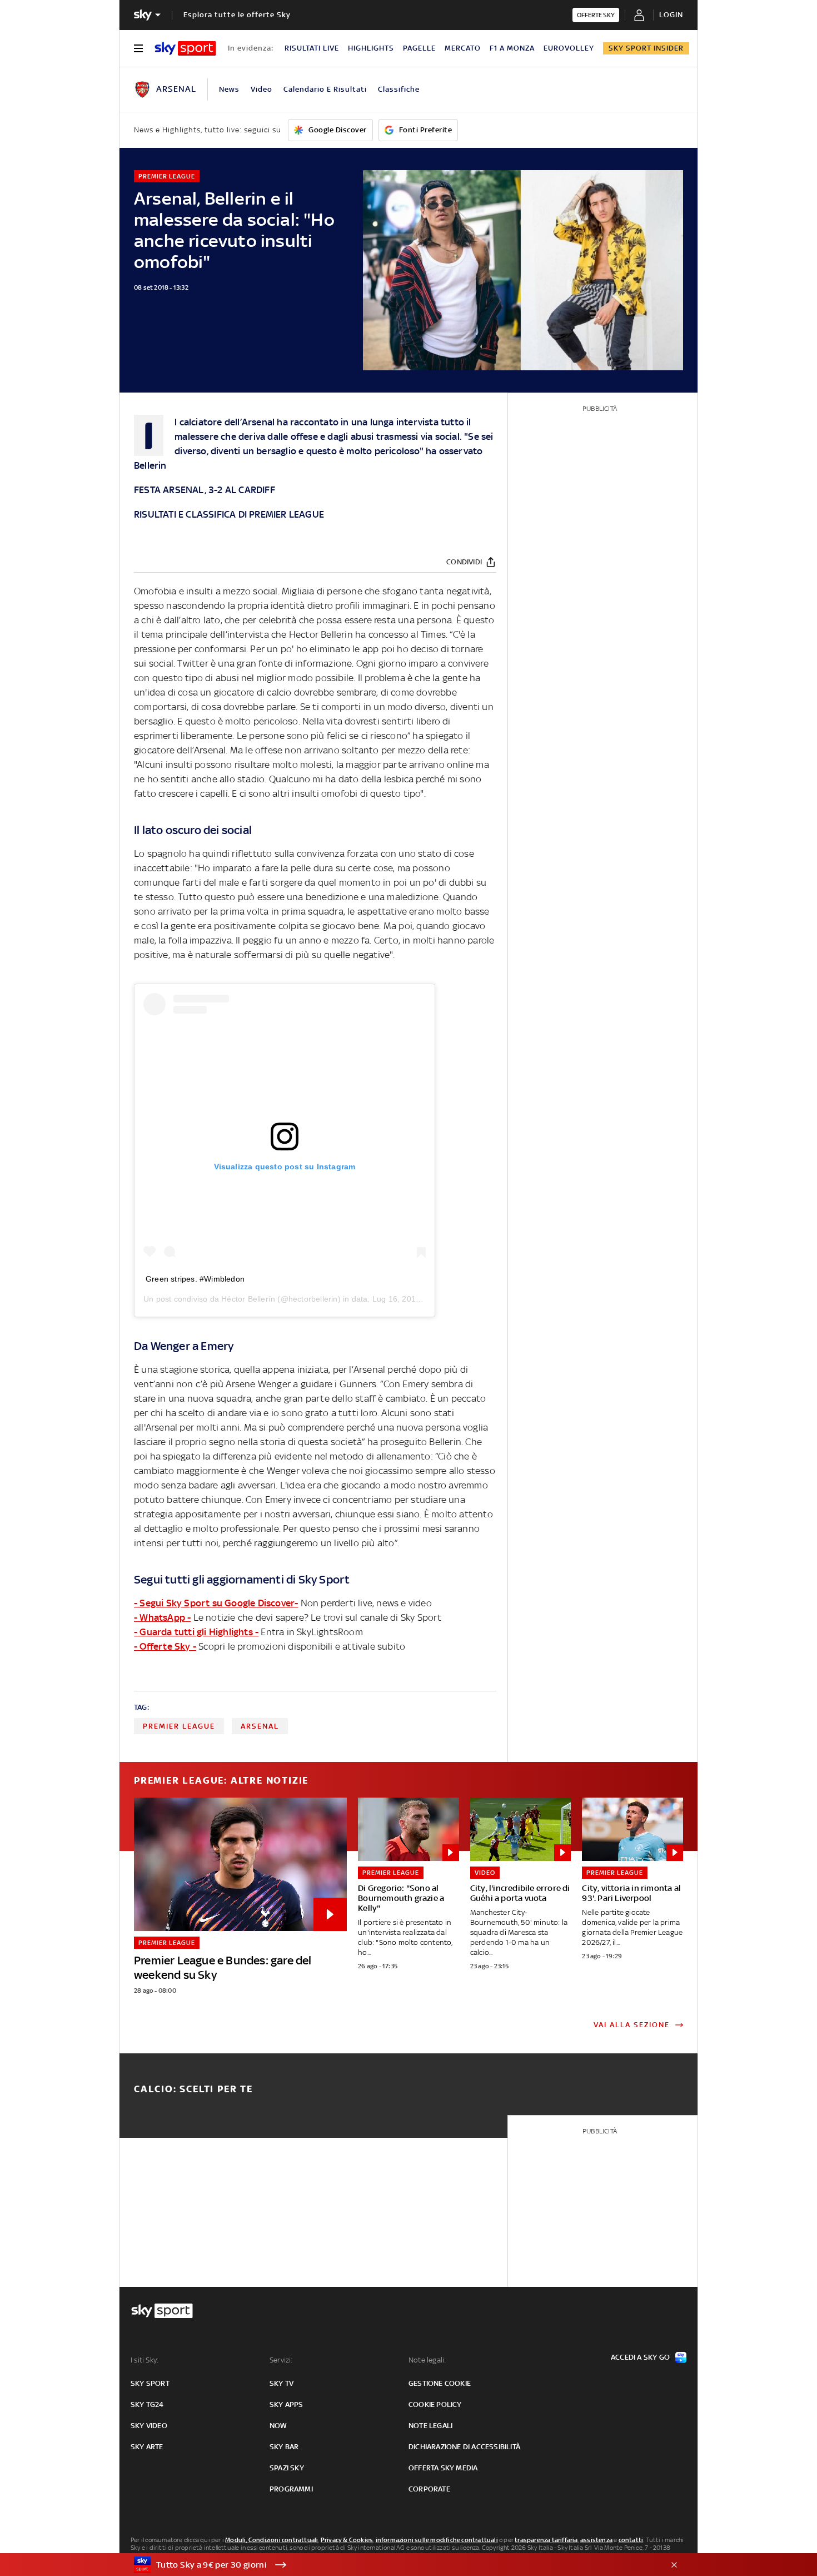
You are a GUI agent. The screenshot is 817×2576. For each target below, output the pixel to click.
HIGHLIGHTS (371, 48)
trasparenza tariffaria (546, 2540)
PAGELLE (419, 48)
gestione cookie (440, 2383)
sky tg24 (147, 2404)
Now (278, 2426)
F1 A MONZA (512, 48)
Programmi (291, 2489)
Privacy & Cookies (347, 2540)
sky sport (150, 2383)
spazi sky (287, 2468)
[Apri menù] (138, 48)
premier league (179, 1726)
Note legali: (427, 2360)
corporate (429, 2489)
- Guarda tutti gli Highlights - (196, 1632)
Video (261, 89)
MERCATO (463, 48)
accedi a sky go (640, 2357)
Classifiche (399, 89)
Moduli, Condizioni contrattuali (271, 2540)
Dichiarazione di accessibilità (464, 2447)
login (671, 15)
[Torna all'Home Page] (185, 48)
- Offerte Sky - (165, 1646)
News (229, 89)
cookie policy (435, 2404)
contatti (631, 2540)
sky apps (287, 2404)
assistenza (596, 2540)
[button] (391, 2565)
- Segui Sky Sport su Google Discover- (216, 1603)
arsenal (260, 1726)
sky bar (284, 2447)
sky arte (147, 2447)
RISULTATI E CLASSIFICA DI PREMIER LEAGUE (229, 514)
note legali (430, 2426)
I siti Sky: (145, 2360)
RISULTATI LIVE (312, 48)
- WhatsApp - (162, 1617)
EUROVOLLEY (569, 48)
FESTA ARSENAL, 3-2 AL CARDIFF (205, 490)
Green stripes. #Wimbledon (195, 1279)
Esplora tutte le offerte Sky (237, 15)
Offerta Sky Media (443, 2468)
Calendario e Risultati (325, 89)
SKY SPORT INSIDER (646, 48)
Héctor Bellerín (248, 1299)
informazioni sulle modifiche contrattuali (437, 2540)
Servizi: (281, 2360)
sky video (149, 2426)
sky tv (282, 2383)
